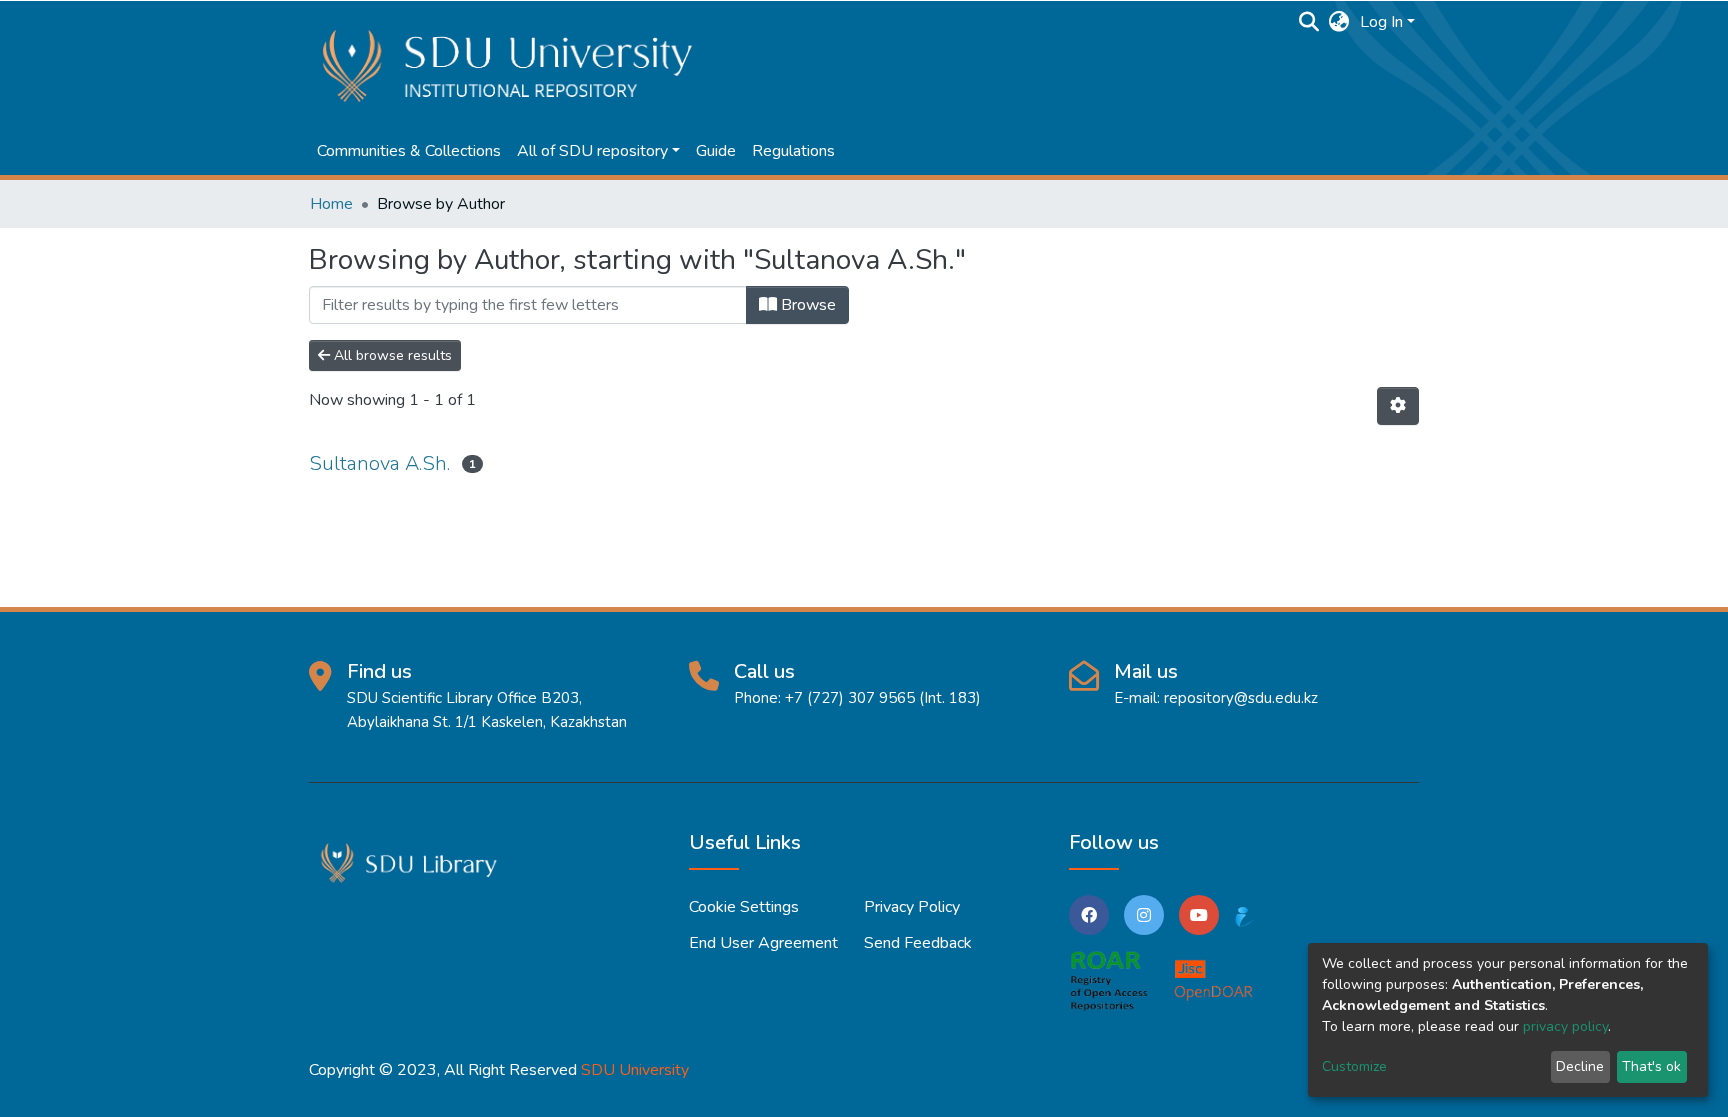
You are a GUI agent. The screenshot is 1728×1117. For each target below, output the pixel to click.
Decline (1580, 1066)
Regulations (793, 151)
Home (331, 204)
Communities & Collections (409, 151)
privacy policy (1565, 1026)
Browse (806, 305)
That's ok (1651, 1066)
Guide (716, 151)
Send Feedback (918, 943)
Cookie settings (744, 907)
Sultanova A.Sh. (379, 463)
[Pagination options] (1398, 406)
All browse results (391, 355)
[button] (1339, 22)
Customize (1354, 1066)
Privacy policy (912, 907)
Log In (1381, 22)
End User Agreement (763, 943)
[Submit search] (1309, 22)
